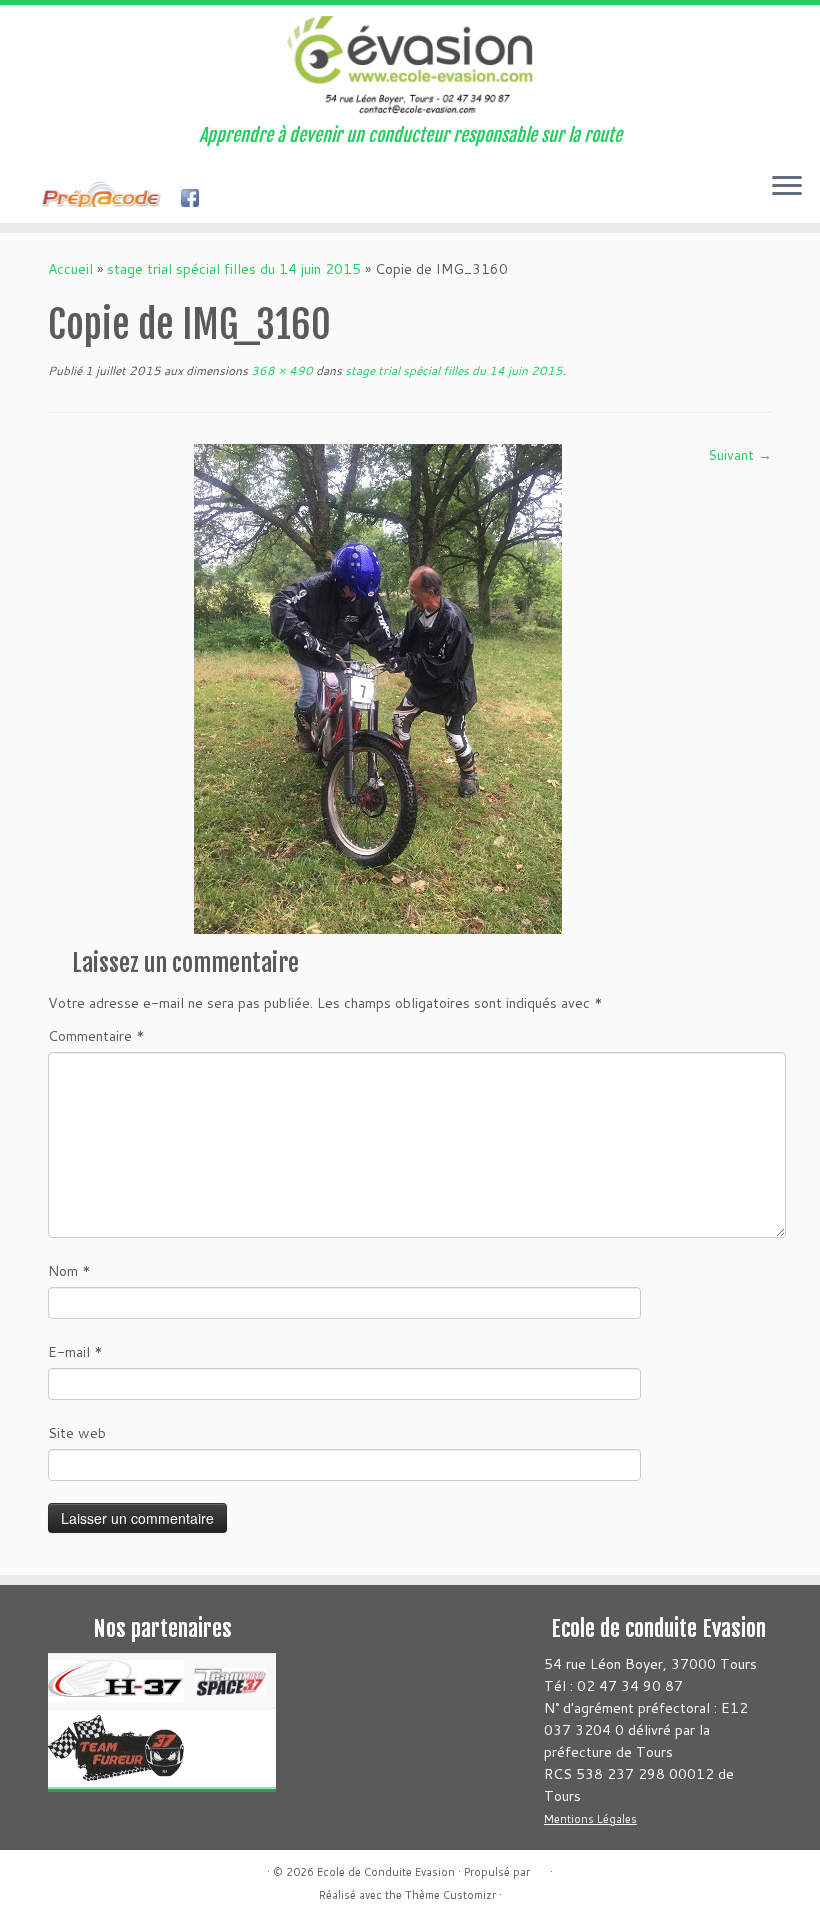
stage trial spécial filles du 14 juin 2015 (234, 269)
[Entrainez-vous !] (106, 200)
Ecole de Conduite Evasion (386, 1872)
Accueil (70, 269)
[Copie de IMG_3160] (378, 688)
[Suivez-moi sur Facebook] (29, 200)
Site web (77, 1433)
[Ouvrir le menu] (787, 187)
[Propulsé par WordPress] (540, 1868)
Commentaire (96, 1036)
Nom (69, 1271)
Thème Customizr (450, 1895)
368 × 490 (280, 370)
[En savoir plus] (231, 200)
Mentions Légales (590, 1819)
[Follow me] (196, 200)
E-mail (75, 1352)
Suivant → (740, 455)
